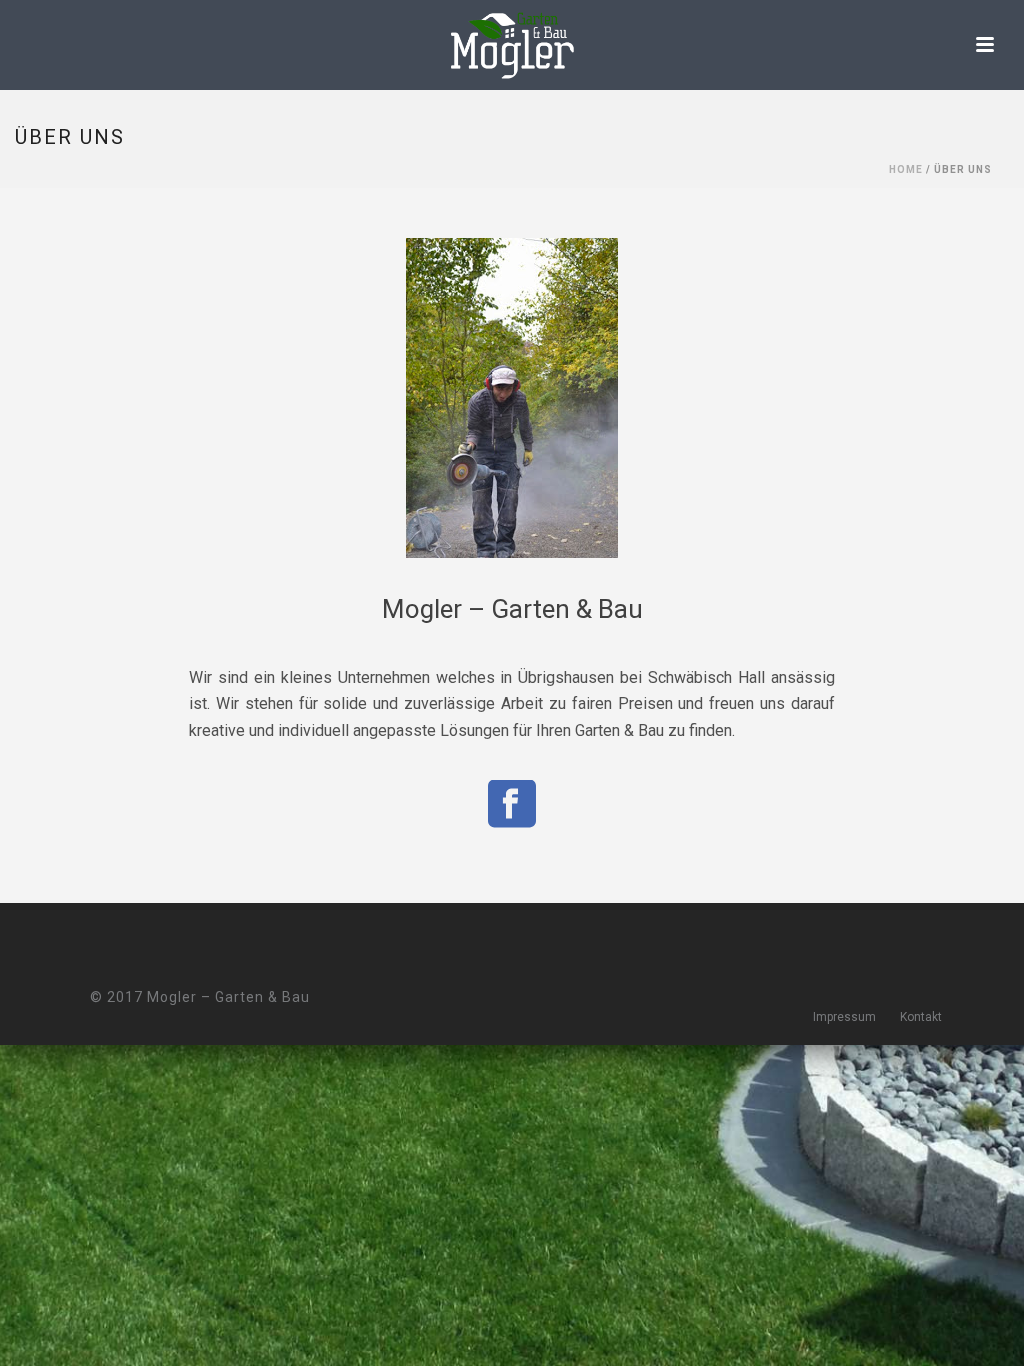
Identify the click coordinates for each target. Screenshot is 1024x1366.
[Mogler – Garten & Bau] (512, 45)
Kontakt (921, 1017)
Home (906, 169)
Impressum (844, 1017)
